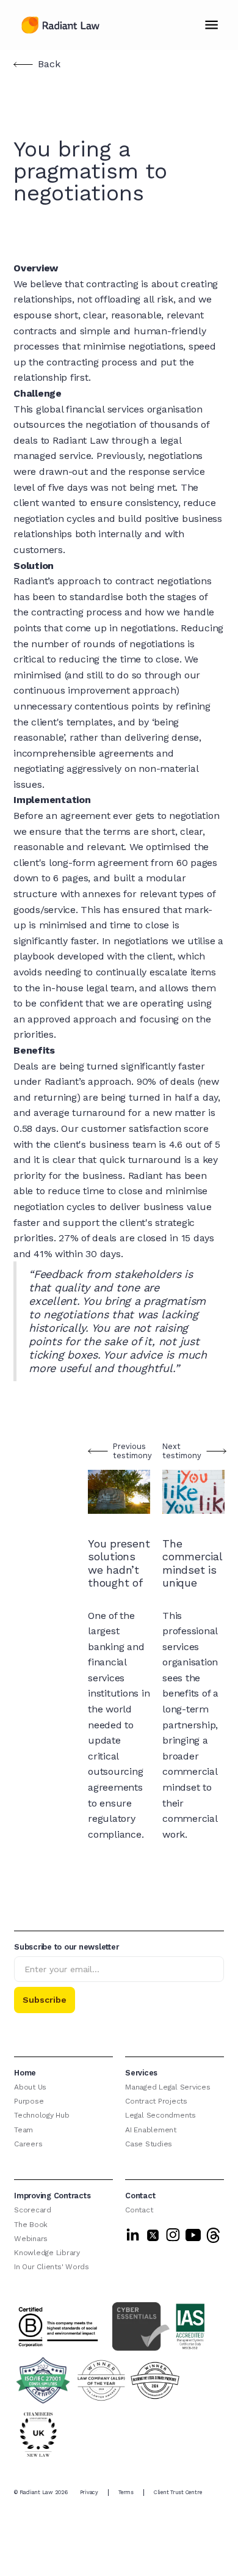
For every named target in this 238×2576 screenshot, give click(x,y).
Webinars (31, 2239)
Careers (28, 2144)
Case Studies (149, 2144)
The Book (31, 2225)
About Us (30, 2087)
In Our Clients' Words (52, 2267)
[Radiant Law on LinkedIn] (133, 2235)
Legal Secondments (160, 2115)
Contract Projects (156, 2101)
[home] (57, 25)
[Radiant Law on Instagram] (173, 2235)
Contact (139, 2210)
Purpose (29, 2101)
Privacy (89, 2492)
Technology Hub (42, 2115)
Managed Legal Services (168, 2087)
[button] (211, 25)
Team (23, 2130)
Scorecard (33, 2210)
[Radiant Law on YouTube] (193, 2235)
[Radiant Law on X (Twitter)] (153, 2235)
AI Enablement (151, 2130)
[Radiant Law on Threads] (213, 2235)
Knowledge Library (47, 2253)
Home (25, 2073)
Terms (126, 2492)
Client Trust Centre (178, 2492)
